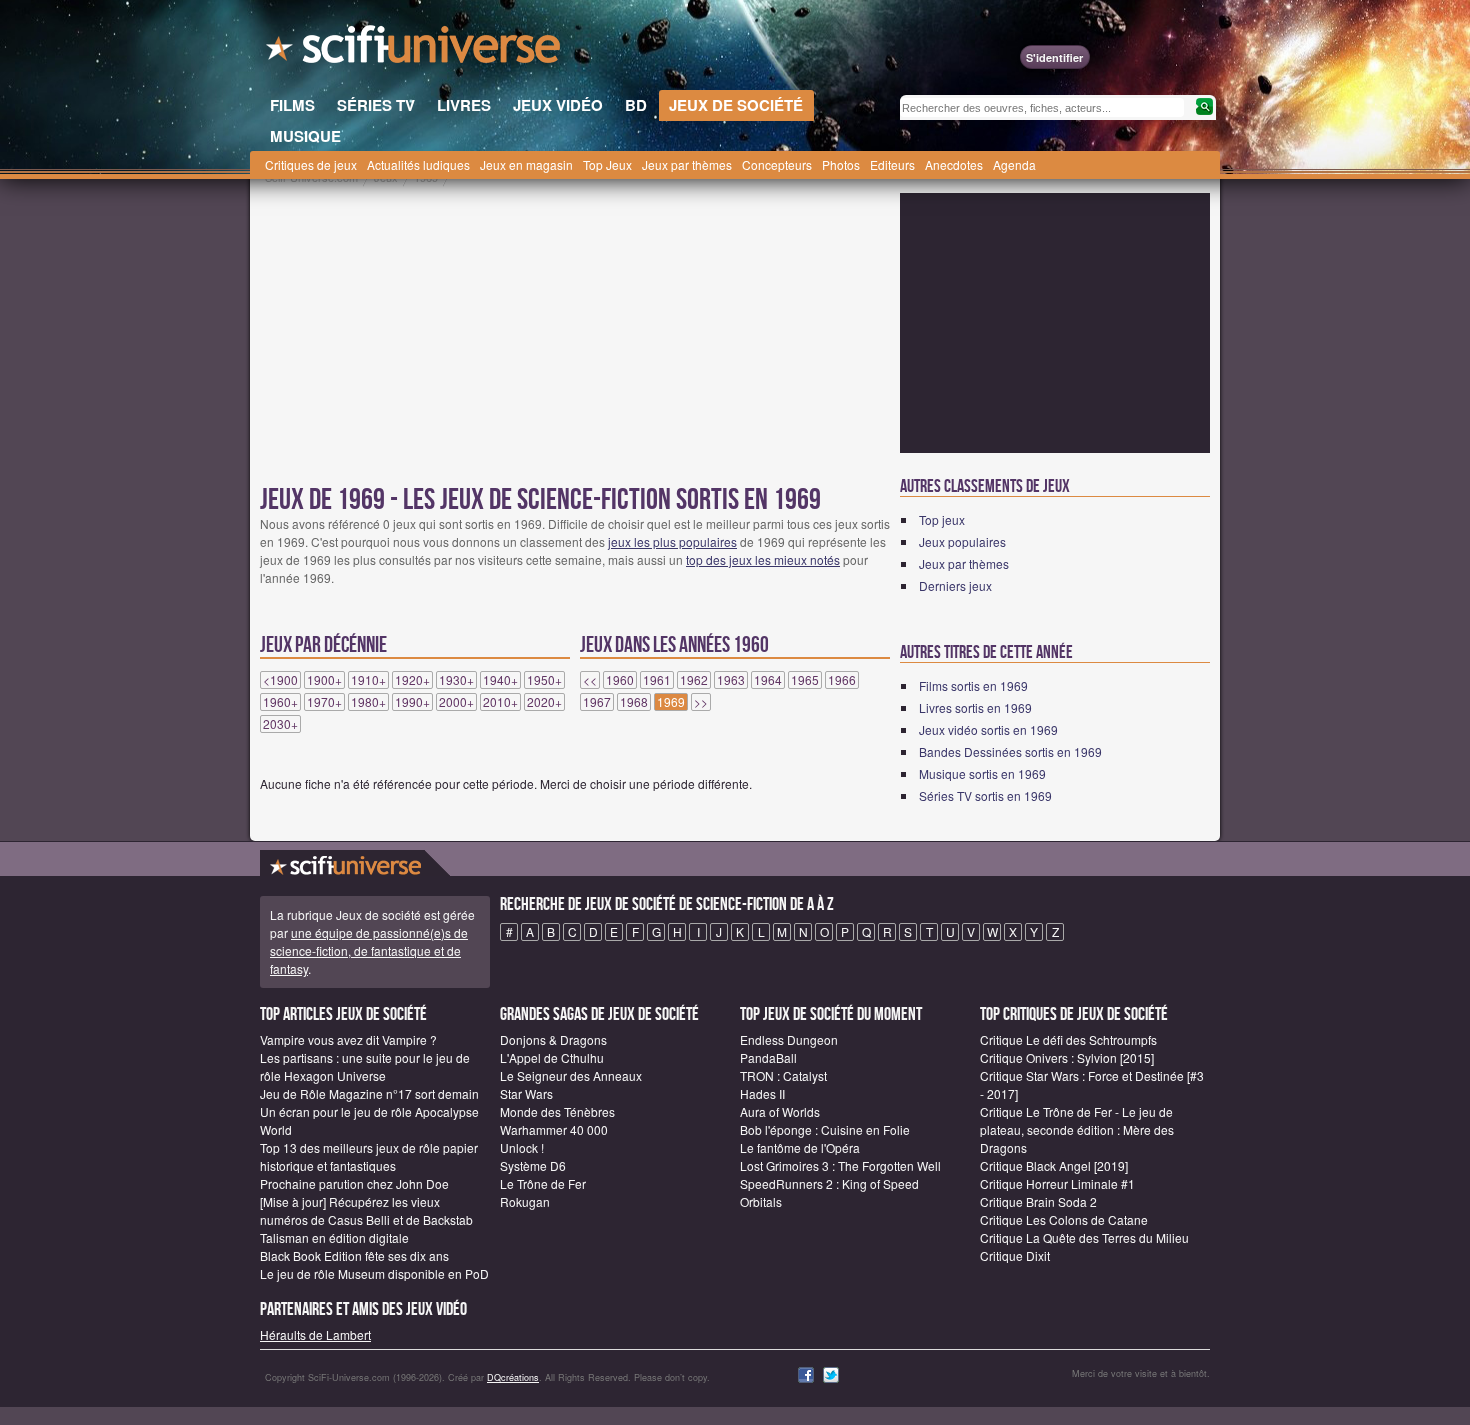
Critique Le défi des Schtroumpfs (1068, 1039)
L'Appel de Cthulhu (552, 1057)
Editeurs (892, 164)
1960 (620, 680)
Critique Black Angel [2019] (1054, 1165)
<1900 (280, 680)
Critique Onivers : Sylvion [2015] (1067, 1057)
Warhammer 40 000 (554, 1129)
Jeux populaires (962, 541)
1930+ (456, 680)
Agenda (1014, 164)
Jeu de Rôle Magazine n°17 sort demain (369, 1093)
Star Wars (526, 1093)
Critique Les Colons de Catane (1064, 1219)
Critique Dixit (1015, 1255)
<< (590, 680)
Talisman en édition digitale (334, 1237)
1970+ (324, 702)
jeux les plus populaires (672, 541)
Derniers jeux (955, 585)
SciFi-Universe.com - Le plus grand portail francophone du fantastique (415, 50)
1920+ (412, 680)
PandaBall (768, 1057)
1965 (805, 680)
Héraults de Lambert (315, 1334)
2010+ (500, 702)
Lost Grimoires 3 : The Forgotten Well (840, 1165)
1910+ (368, 680)
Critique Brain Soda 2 (1038, 1201)
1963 (731, 680)
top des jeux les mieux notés (763, 559)
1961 (657, 680)
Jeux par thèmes (687, 164)
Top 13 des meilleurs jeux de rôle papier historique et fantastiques (369, 1156)
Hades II (762, 1093)
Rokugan (525, 1201)
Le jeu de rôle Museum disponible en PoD (374, 1273)
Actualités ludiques (418, 164)
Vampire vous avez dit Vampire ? (348, 1039)
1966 (842, 680)
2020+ (544, 702)
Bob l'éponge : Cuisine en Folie (825, 1129)
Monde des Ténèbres (557, 1111)
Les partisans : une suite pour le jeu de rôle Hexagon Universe (365, 1066)
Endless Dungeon (789, 1039)
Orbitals (761, 1201)
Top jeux (942, 519)
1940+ (500, 680)
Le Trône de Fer (543, 1183)
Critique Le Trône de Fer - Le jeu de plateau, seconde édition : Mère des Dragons (1077, 1129)
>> (701, 702)
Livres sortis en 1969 (975, 707)
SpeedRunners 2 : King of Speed (829, 1183)
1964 (768, 680)
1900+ (324, 680)
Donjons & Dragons (553, 1039)
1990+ (412, 702)
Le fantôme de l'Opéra (800, 1147)
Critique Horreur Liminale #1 (1057, 1183)
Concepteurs (777, 164)
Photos (841, 164)
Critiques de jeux (311, 164)
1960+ (280, 702)
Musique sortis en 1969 (982, 773)
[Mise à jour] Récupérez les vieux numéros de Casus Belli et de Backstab (366, 1210)
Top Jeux (607, 164)
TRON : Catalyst (783, 1075)
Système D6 (533, 1165)
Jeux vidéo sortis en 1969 (988, 729)
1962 (694, 680)
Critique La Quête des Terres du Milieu (1084, 1237)
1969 (671, 702)
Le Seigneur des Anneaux (571, 1075)
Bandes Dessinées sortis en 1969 (1010, 751)
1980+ (368, 702)
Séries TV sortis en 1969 (985, 795)
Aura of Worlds (780, 1111)
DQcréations (513, 1377)
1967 (597, 702)
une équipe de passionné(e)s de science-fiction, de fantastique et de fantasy (369, 950)
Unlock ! (522, 1147)
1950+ (544, 680)
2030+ (280, 724)
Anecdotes (954, 164)
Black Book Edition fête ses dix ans (354, 1255)
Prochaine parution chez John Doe (354, 1183)
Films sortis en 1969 (973, 685)
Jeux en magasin (526, 164)
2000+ (456, 702)
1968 (634, 702)
